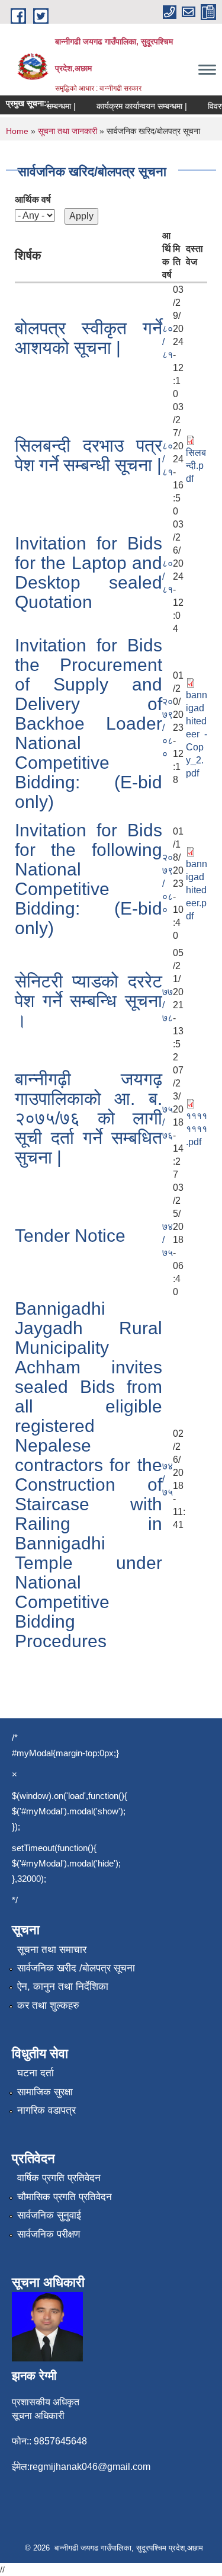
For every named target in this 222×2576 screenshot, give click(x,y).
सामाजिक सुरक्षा (45, 2092)
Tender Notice (70, 1236)
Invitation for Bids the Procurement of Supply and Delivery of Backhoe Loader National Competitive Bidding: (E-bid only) (89, 723)
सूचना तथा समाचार (52, 1950)
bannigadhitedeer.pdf (197, 890)
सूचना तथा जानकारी (67, 131)
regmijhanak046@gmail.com (90, 2467)
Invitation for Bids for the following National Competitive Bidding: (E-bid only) (89, 879)
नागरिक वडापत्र (46, 2110)
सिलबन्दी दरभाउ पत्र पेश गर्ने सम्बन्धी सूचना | (89, 455)
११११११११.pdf (197, 1129)
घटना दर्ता (36, 2073)
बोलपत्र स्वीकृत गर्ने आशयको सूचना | (89, 338)
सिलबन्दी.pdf (196, 466)
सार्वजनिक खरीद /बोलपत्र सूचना (76, 1968)
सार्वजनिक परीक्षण (49, 2234)
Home (17, 131)
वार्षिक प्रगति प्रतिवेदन (59, 2178)
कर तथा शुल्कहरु (48, 2005)
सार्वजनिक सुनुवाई (49, 2215)
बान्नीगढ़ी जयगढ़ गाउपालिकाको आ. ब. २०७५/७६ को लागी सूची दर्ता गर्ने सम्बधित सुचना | (89, 1118)
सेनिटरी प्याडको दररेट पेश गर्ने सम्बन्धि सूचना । (89, 1001)
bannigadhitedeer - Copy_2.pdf (197, 734)
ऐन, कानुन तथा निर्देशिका (63, 1987)
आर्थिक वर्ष (33, 199)
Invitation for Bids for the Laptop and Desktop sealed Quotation (89, 573)
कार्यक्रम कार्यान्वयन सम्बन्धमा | (135, 106)
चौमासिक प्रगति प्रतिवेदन (65, 2197)
